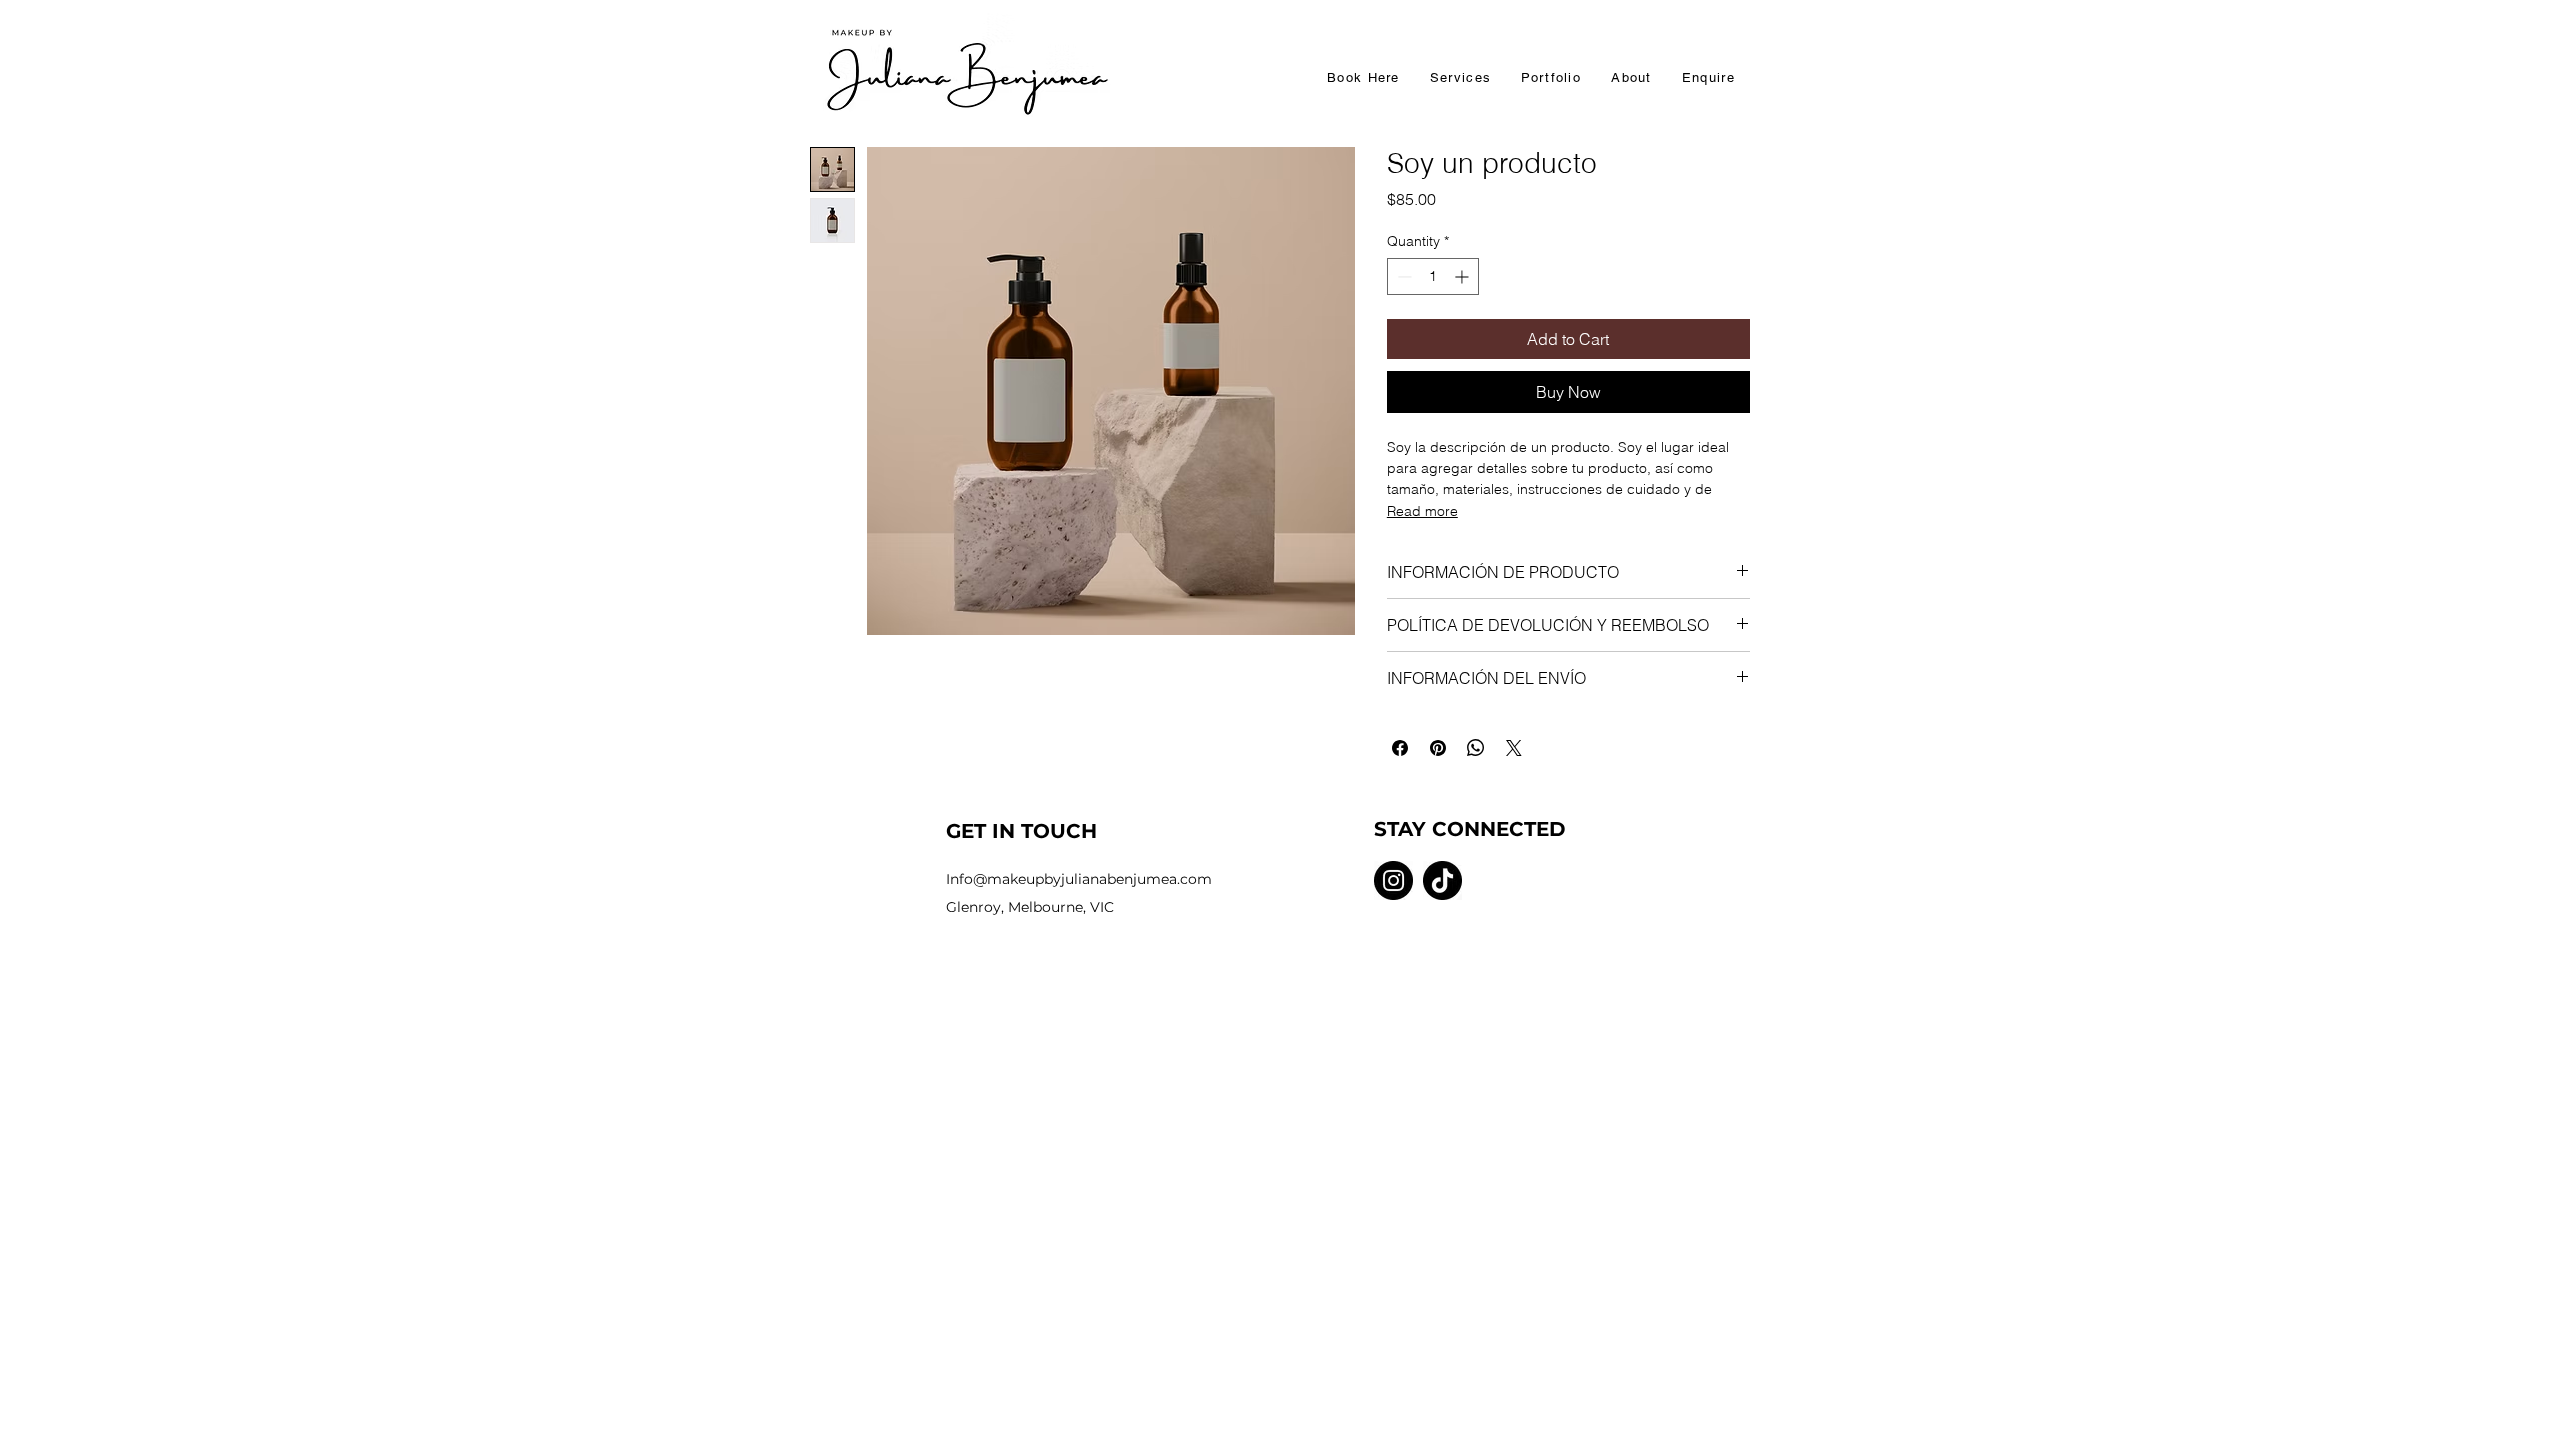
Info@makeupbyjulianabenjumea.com (1079, 879)
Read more (1422, 511)
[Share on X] (1514, 748)
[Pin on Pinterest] (1438, 748)
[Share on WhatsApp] (1476, 748)
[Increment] (1463, 276)
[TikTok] (1442, 880)
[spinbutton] (1433, 276)
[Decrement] (1402, 276)
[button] (1461, 79)
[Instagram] (1393, 880)
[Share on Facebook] (1400, 748)
